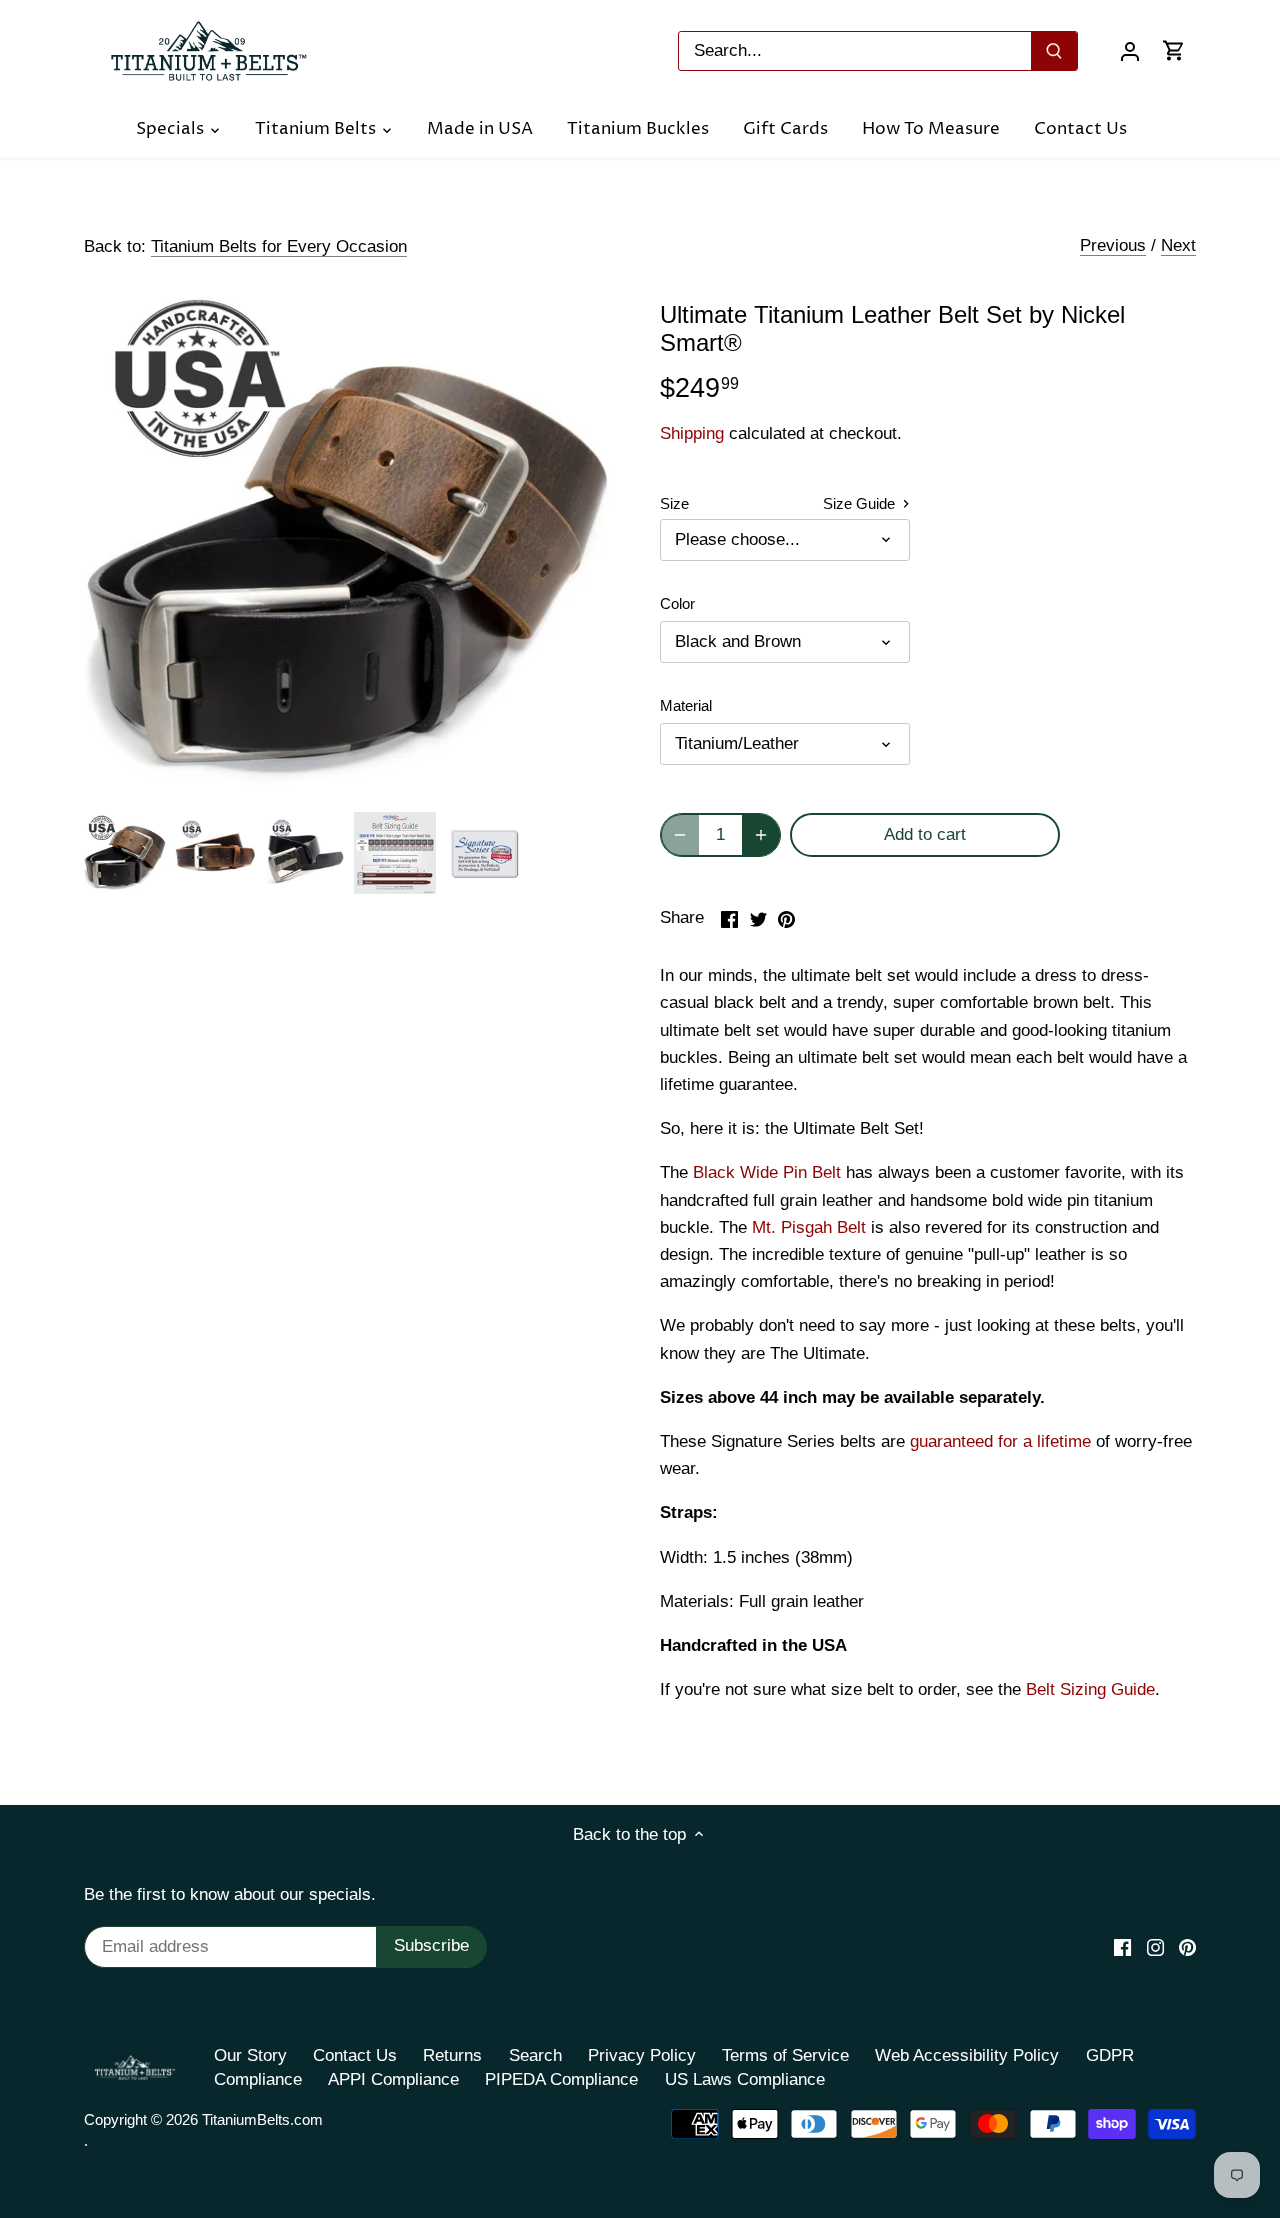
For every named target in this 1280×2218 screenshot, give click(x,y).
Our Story (250, 2055)
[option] (125, 853)
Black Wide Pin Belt (767, 1172)
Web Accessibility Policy (967, 2055)
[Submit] (1054, 51)
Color (677, 603)
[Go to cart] (1174, 50)
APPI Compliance (393, 2079)
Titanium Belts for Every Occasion (279, 246)
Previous (1113, 245)
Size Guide (861, 503)
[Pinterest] (1187, 1947)
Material (686, 705)
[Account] (1130, 50)
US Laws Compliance (745, 2079)
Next (1178, 245)
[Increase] (761, 835)
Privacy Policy (642, 2055)
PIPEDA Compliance (561, 2079)
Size (674, 503)
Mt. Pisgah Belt (809, 1227)
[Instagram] (1155, 1947)
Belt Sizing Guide (1090, 1689)
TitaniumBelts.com (262, 2119)
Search (535, 2055)
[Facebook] (1122, 1947)
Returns (452, 2055)
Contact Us (355, 2055)
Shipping (692, 433)
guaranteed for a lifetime (1000, 1441)
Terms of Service (785, 2055)
